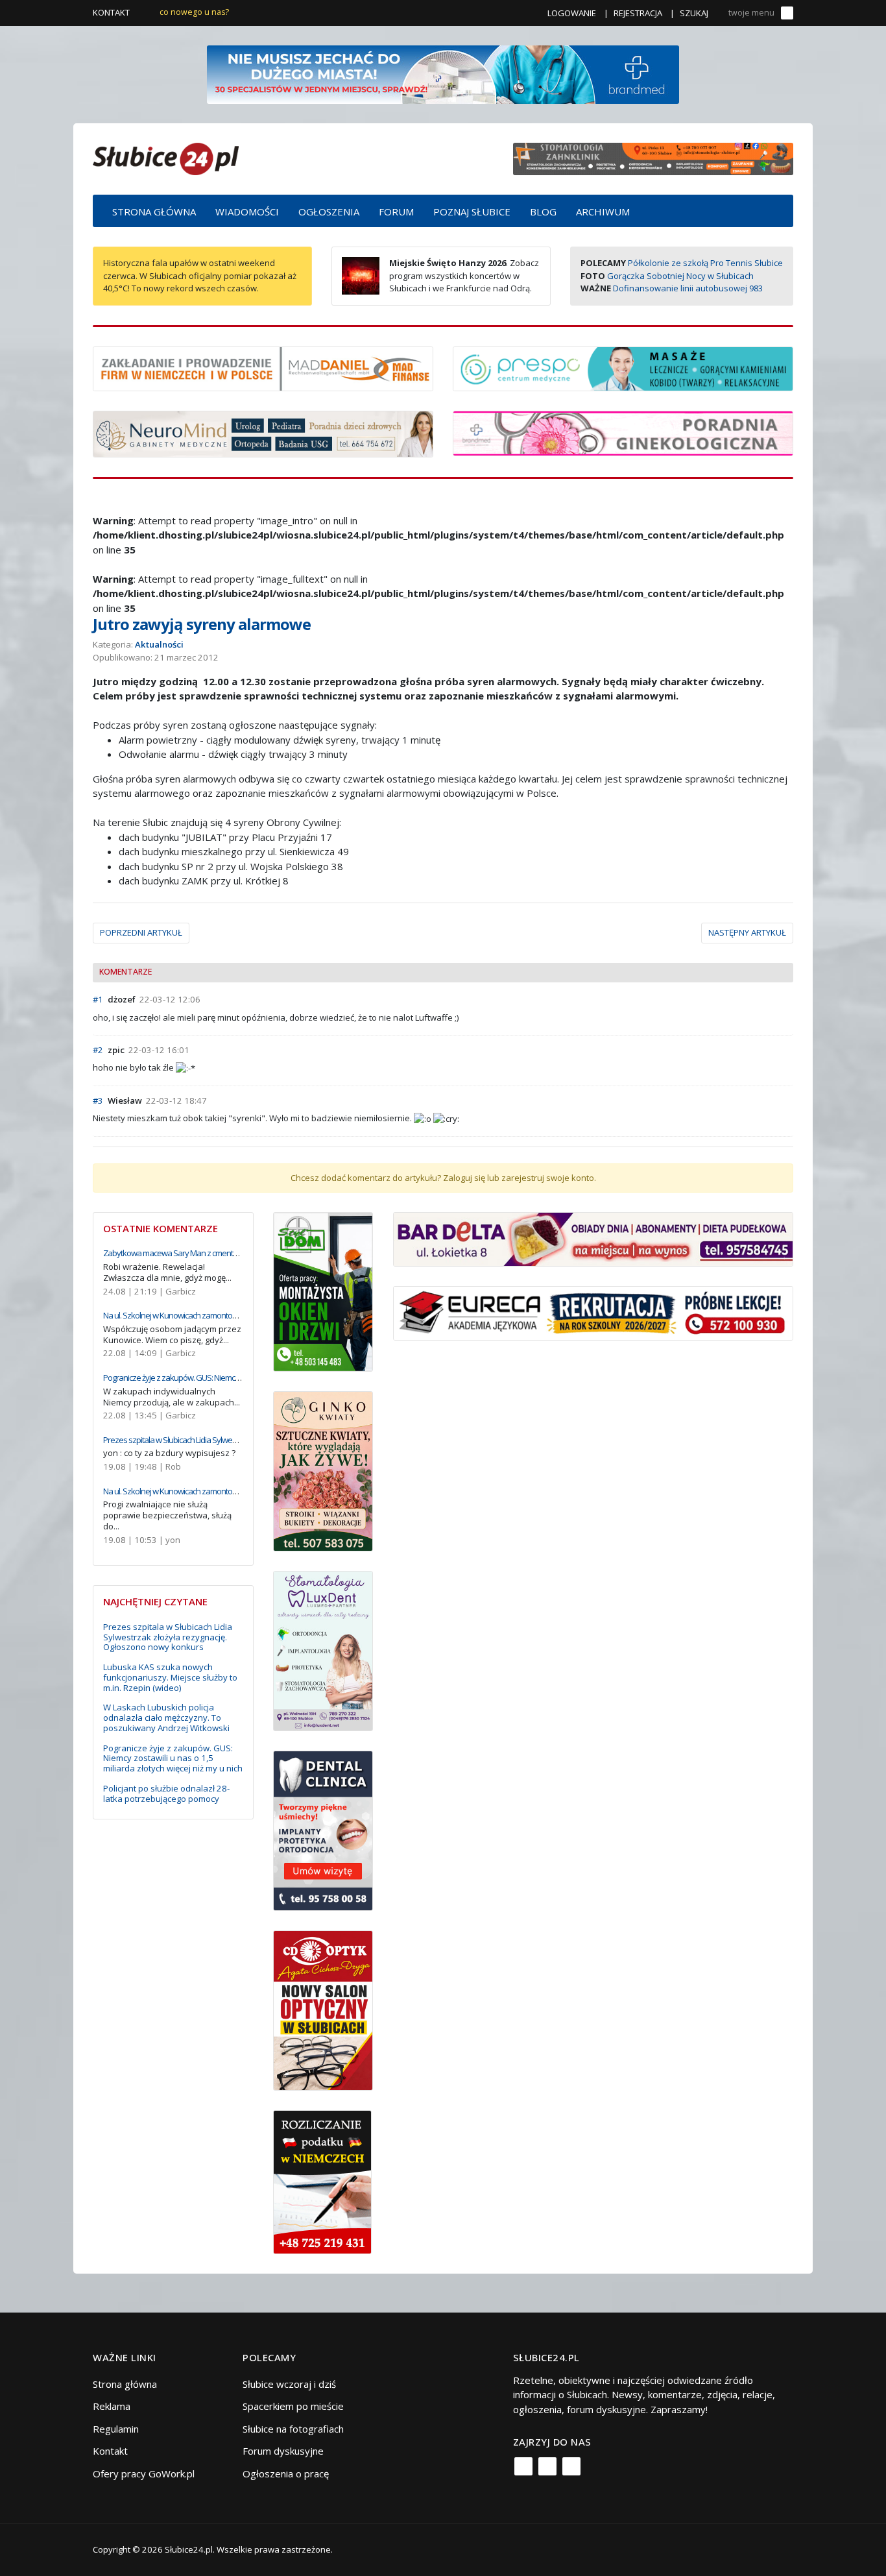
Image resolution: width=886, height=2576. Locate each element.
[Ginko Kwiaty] (323, 1470)
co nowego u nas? (194, 12)
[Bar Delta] (593, 1238)
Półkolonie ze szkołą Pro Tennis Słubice (705, 263)
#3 (98, 1100)
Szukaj (694, 13)
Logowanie (572, 13)
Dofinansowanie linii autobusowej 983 (688, 288)
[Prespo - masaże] (623, 367)
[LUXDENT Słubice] (323, 1650)
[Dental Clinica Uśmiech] (323, 1829)
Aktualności (159, 644)
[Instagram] (547, 2466)
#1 (98, 999)
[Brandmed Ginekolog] (623, 432)
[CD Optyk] (323, 2009)
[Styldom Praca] (323, 1291)
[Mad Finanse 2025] (263, 367)
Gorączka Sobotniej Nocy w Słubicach (680, 276)
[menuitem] (154, 211)
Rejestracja (638, 13)
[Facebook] (523, 2466)
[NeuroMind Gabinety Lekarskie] (263, 433)
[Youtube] (571, 2466)
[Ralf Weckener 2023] (322, 2181)
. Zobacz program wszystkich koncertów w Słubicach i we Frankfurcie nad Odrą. (464, 275)
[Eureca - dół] (593, 1312)
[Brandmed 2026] (443, 73)
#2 (98, 1050)
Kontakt (111, 12)
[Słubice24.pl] (166, 157)
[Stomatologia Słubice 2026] (653, 158)
